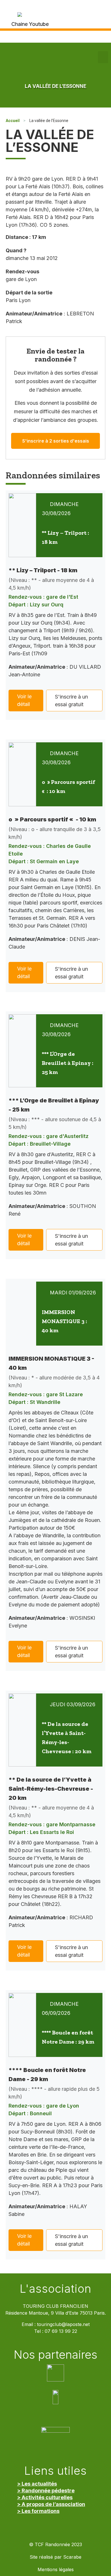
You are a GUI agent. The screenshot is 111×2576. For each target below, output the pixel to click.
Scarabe (72, 2557)
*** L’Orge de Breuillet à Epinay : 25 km (68, 1063)
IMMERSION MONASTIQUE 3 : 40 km (64, 1321)
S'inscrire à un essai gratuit (71, 701)
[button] (103, 57)
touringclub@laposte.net (63, 2324)
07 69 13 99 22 (61, 2331)
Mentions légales (56, 2570)
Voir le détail (24, 700)
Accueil (13, 121)
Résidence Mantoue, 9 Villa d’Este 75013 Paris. (56, 2313)
